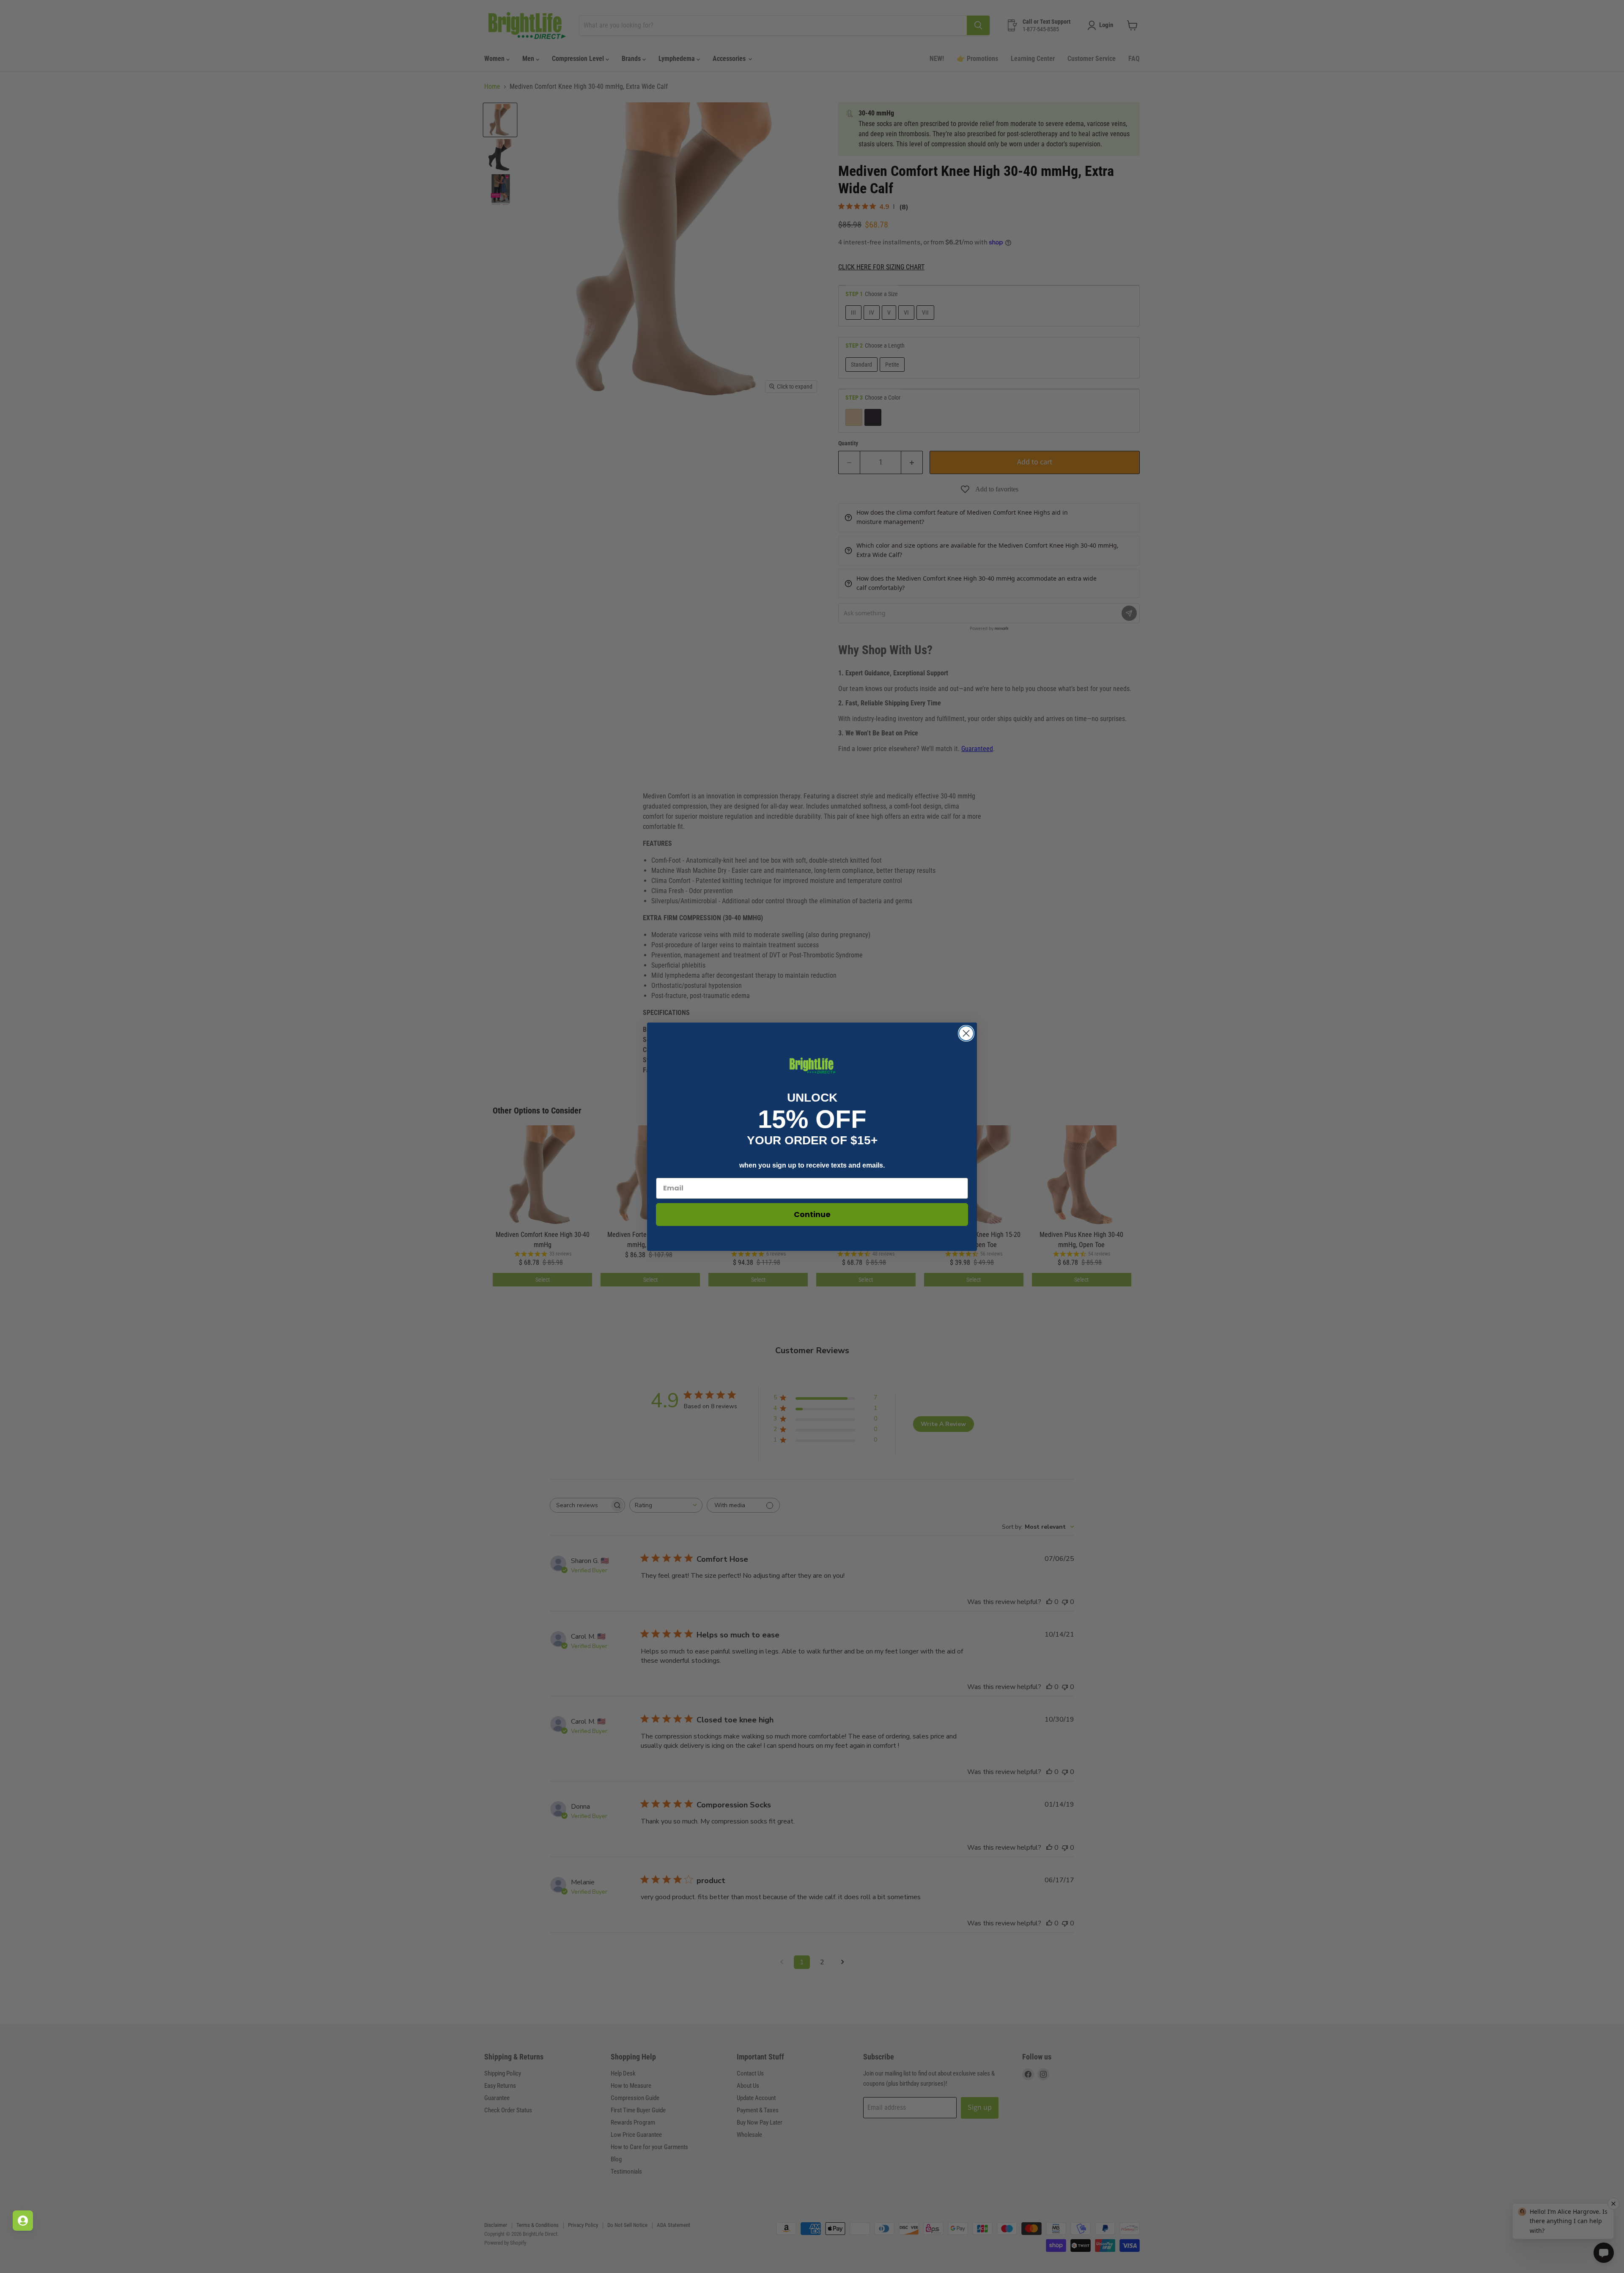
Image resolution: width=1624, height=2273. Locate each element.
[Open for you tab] (23, 2221)
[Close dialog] (966, 1033)
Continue (812, 1214)
